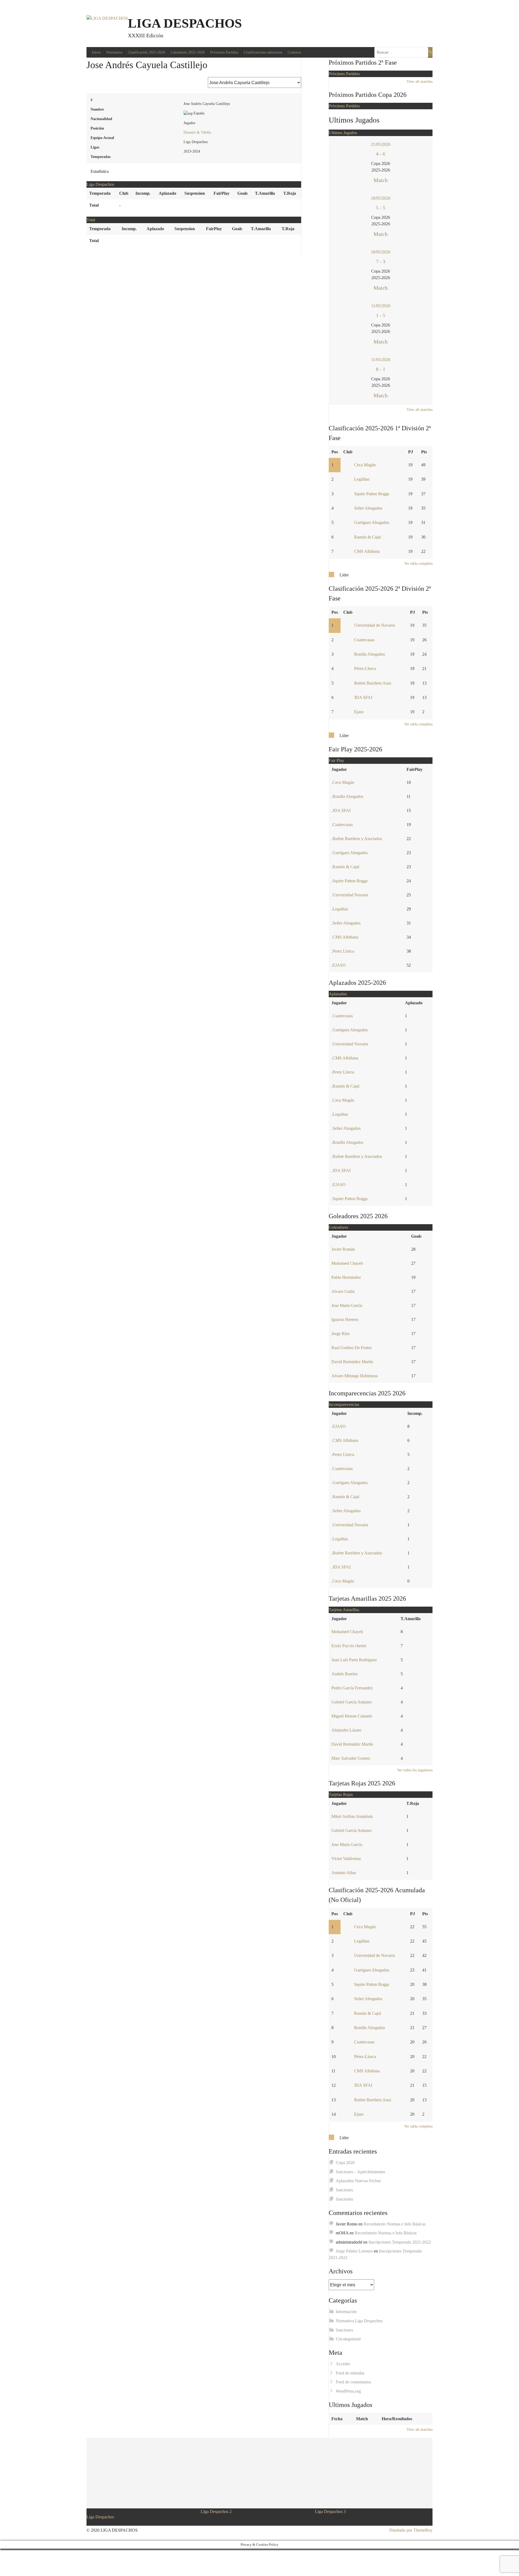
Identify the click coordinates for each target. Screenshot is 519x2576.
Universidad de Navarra (375, 625)
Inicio (96, 52)
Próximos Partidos (224, 52)
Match (381, 180)
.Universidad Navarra (350, 895)
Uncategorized (348, 2339)
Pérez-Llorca (365, 668)
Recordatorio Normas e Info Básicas (395, 2224)
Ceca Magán (365, 465)
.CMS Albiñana (345, 937)
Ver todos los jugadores (415, 1770)
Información (346, 2312)
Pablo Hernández (346, 1277)
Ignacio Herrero (345, 1320)
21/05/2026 (381, 144)
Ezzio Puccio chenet (349, 1646)
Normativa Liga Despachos (359, 2321)
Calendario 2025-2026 (188, 52)
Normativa (114, 52)
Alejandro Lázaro (346, 1730)
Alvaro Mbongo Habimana (355, 1376)
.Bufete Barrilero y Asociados (357, 839)
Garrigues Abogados (372, 522)
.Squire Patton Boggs (350, 881)
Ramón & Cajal (367, 537)
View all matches (420, 82)
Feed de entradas (350, 2373)
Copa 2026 (345, 2163)
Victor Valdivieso (346, 1859)
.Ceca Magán (343, 782)
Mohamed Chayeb (347, 1263)
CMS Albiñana (367, 551)
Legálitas (362, 479)
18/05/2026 (381, 198)
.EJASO (339, 965)
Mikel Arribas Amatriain (352, 1816)
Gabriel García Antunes (352, 1702)
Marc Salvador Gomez (351, 1758)
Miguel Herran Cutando (352, 1716)
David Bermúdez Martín (352, 1362)
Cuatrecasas (364, 640)
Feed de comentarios (353, 2382)
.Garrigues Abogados (350, 853)
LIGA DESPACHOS (185, 23)
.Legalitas (340, 909)
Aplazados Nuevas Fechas (358, 2181)
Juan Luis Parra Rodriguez (354, 1660)
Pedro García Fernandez (352, 1688)
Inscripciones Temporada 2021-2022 (400, 2242)
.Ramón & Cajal (345, 867)
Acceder (343, 2364)
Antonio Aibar (344, 1873)
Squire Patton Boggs (372, 494)
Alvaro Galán (343, 1291)
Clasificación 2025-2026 (147, 52)
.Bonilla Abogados (347, 796)
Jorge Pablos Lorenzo (354, 2251)
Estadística (100, 171)
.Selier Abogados (346, 923)
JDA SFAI (363, 697)
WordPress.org (348, 2391)
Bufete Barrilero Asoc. (373, 683)
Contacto (294, 52)
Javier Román (343, 1249)
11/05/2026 (381, 306)
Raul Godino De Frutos (352, 1348)
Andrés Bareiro (345, 1674)
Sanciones (344, 2190)
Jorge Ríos (340, 1334)
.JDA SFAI (341, 810)
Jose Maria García (347, 1305)
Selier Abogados (368, 508)
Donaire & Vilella (197, 132)
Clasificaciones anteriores (263, 52)
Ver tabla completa (418, 564)
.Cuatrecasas (342, 825)
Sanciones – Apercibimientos (360, 2172)
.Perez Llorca (343, 951)
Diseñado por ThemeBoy (411, 2530)
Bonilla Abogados (370, 654)
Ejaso (359, 712)
